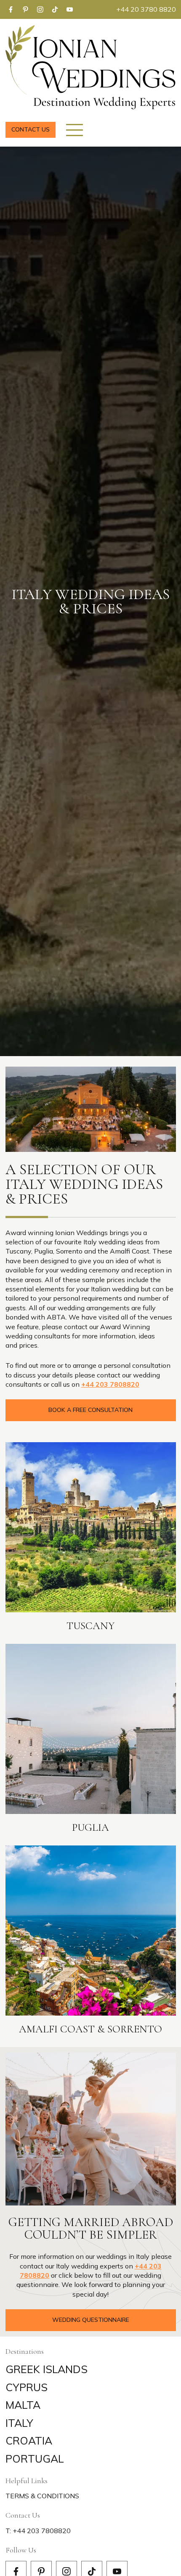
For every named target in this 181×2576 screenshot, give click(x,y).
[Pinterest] (25, 9)
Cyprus (27, 2387)
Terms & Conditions (42, 2496)
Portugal (35, 2459)
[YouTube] (70, 9)
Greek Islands (47, 2369)
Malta (23, 2405)
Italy (19, 2423)
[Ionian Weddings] (91, 67)
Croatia (29, 2441)
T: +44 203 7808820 (38, 2531)
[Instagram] (40, 9)
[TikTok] (55, 9)
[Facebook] (11, 9)
